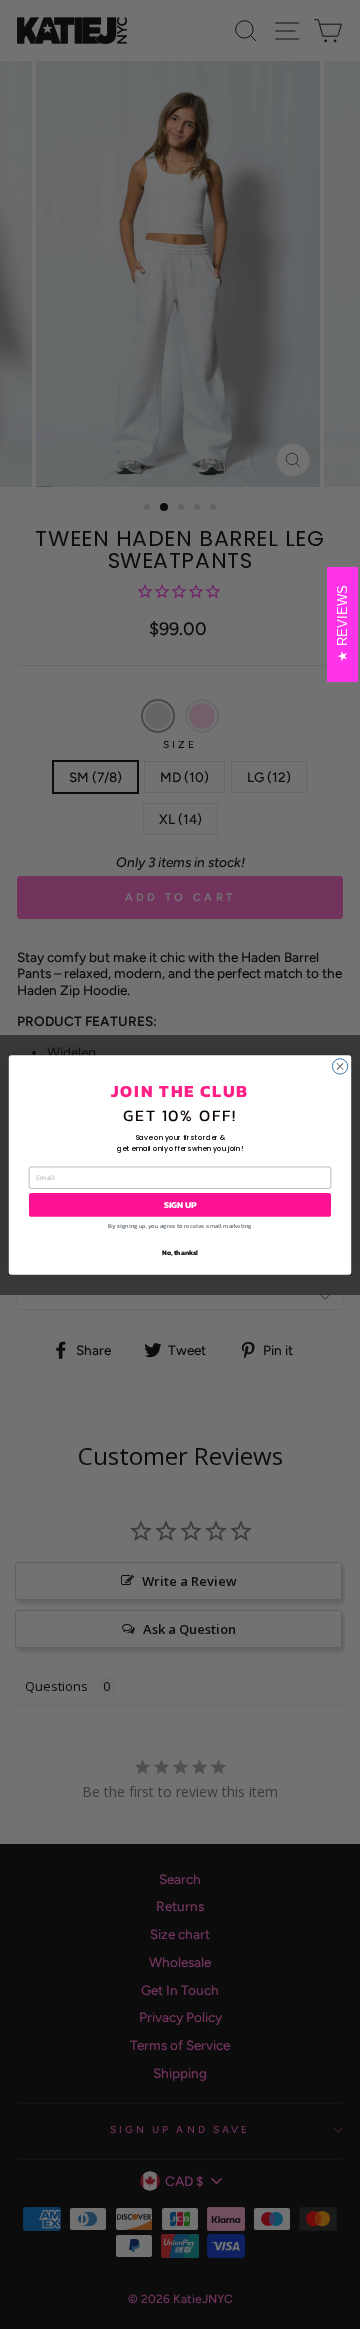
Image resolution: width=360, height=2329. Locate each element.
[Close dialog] (339, 1065)
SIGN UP (180, 1204)
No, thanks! (180, 1251)
